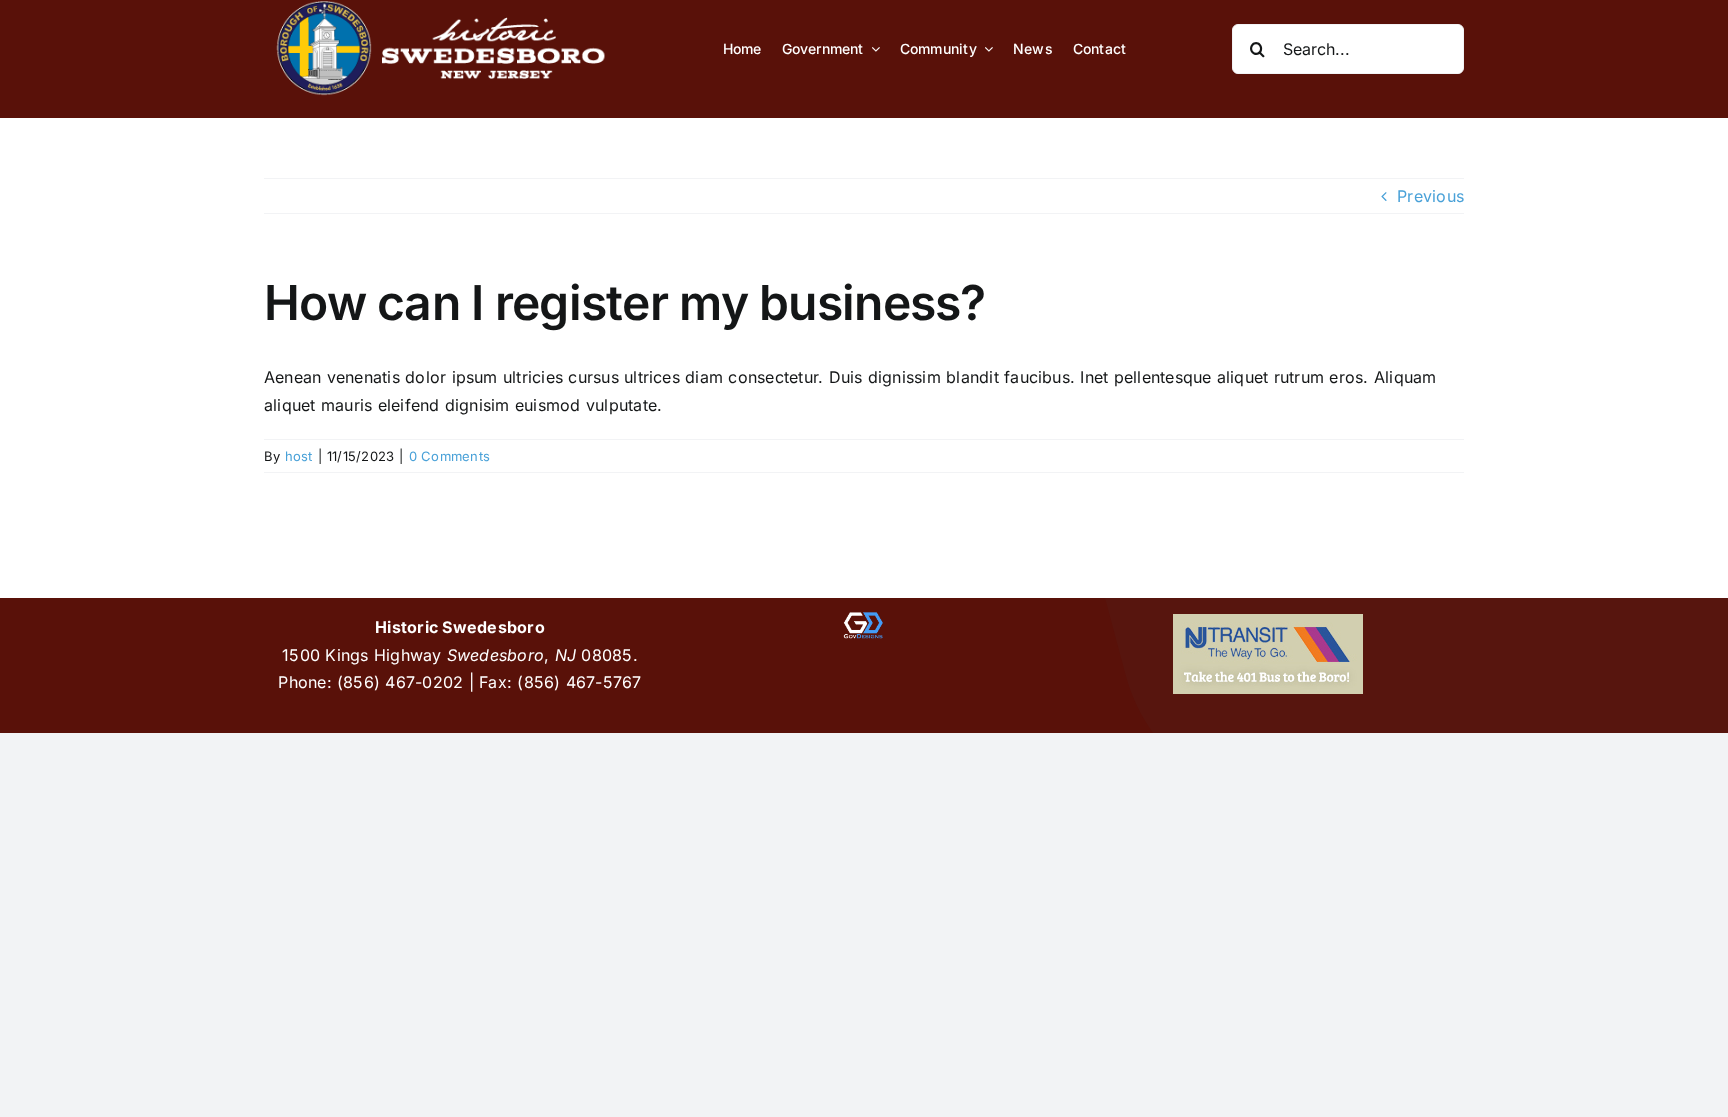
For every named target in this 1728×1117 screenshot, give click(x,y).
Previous (1430, 196)
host (299, 456)
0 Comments (449, 456)
